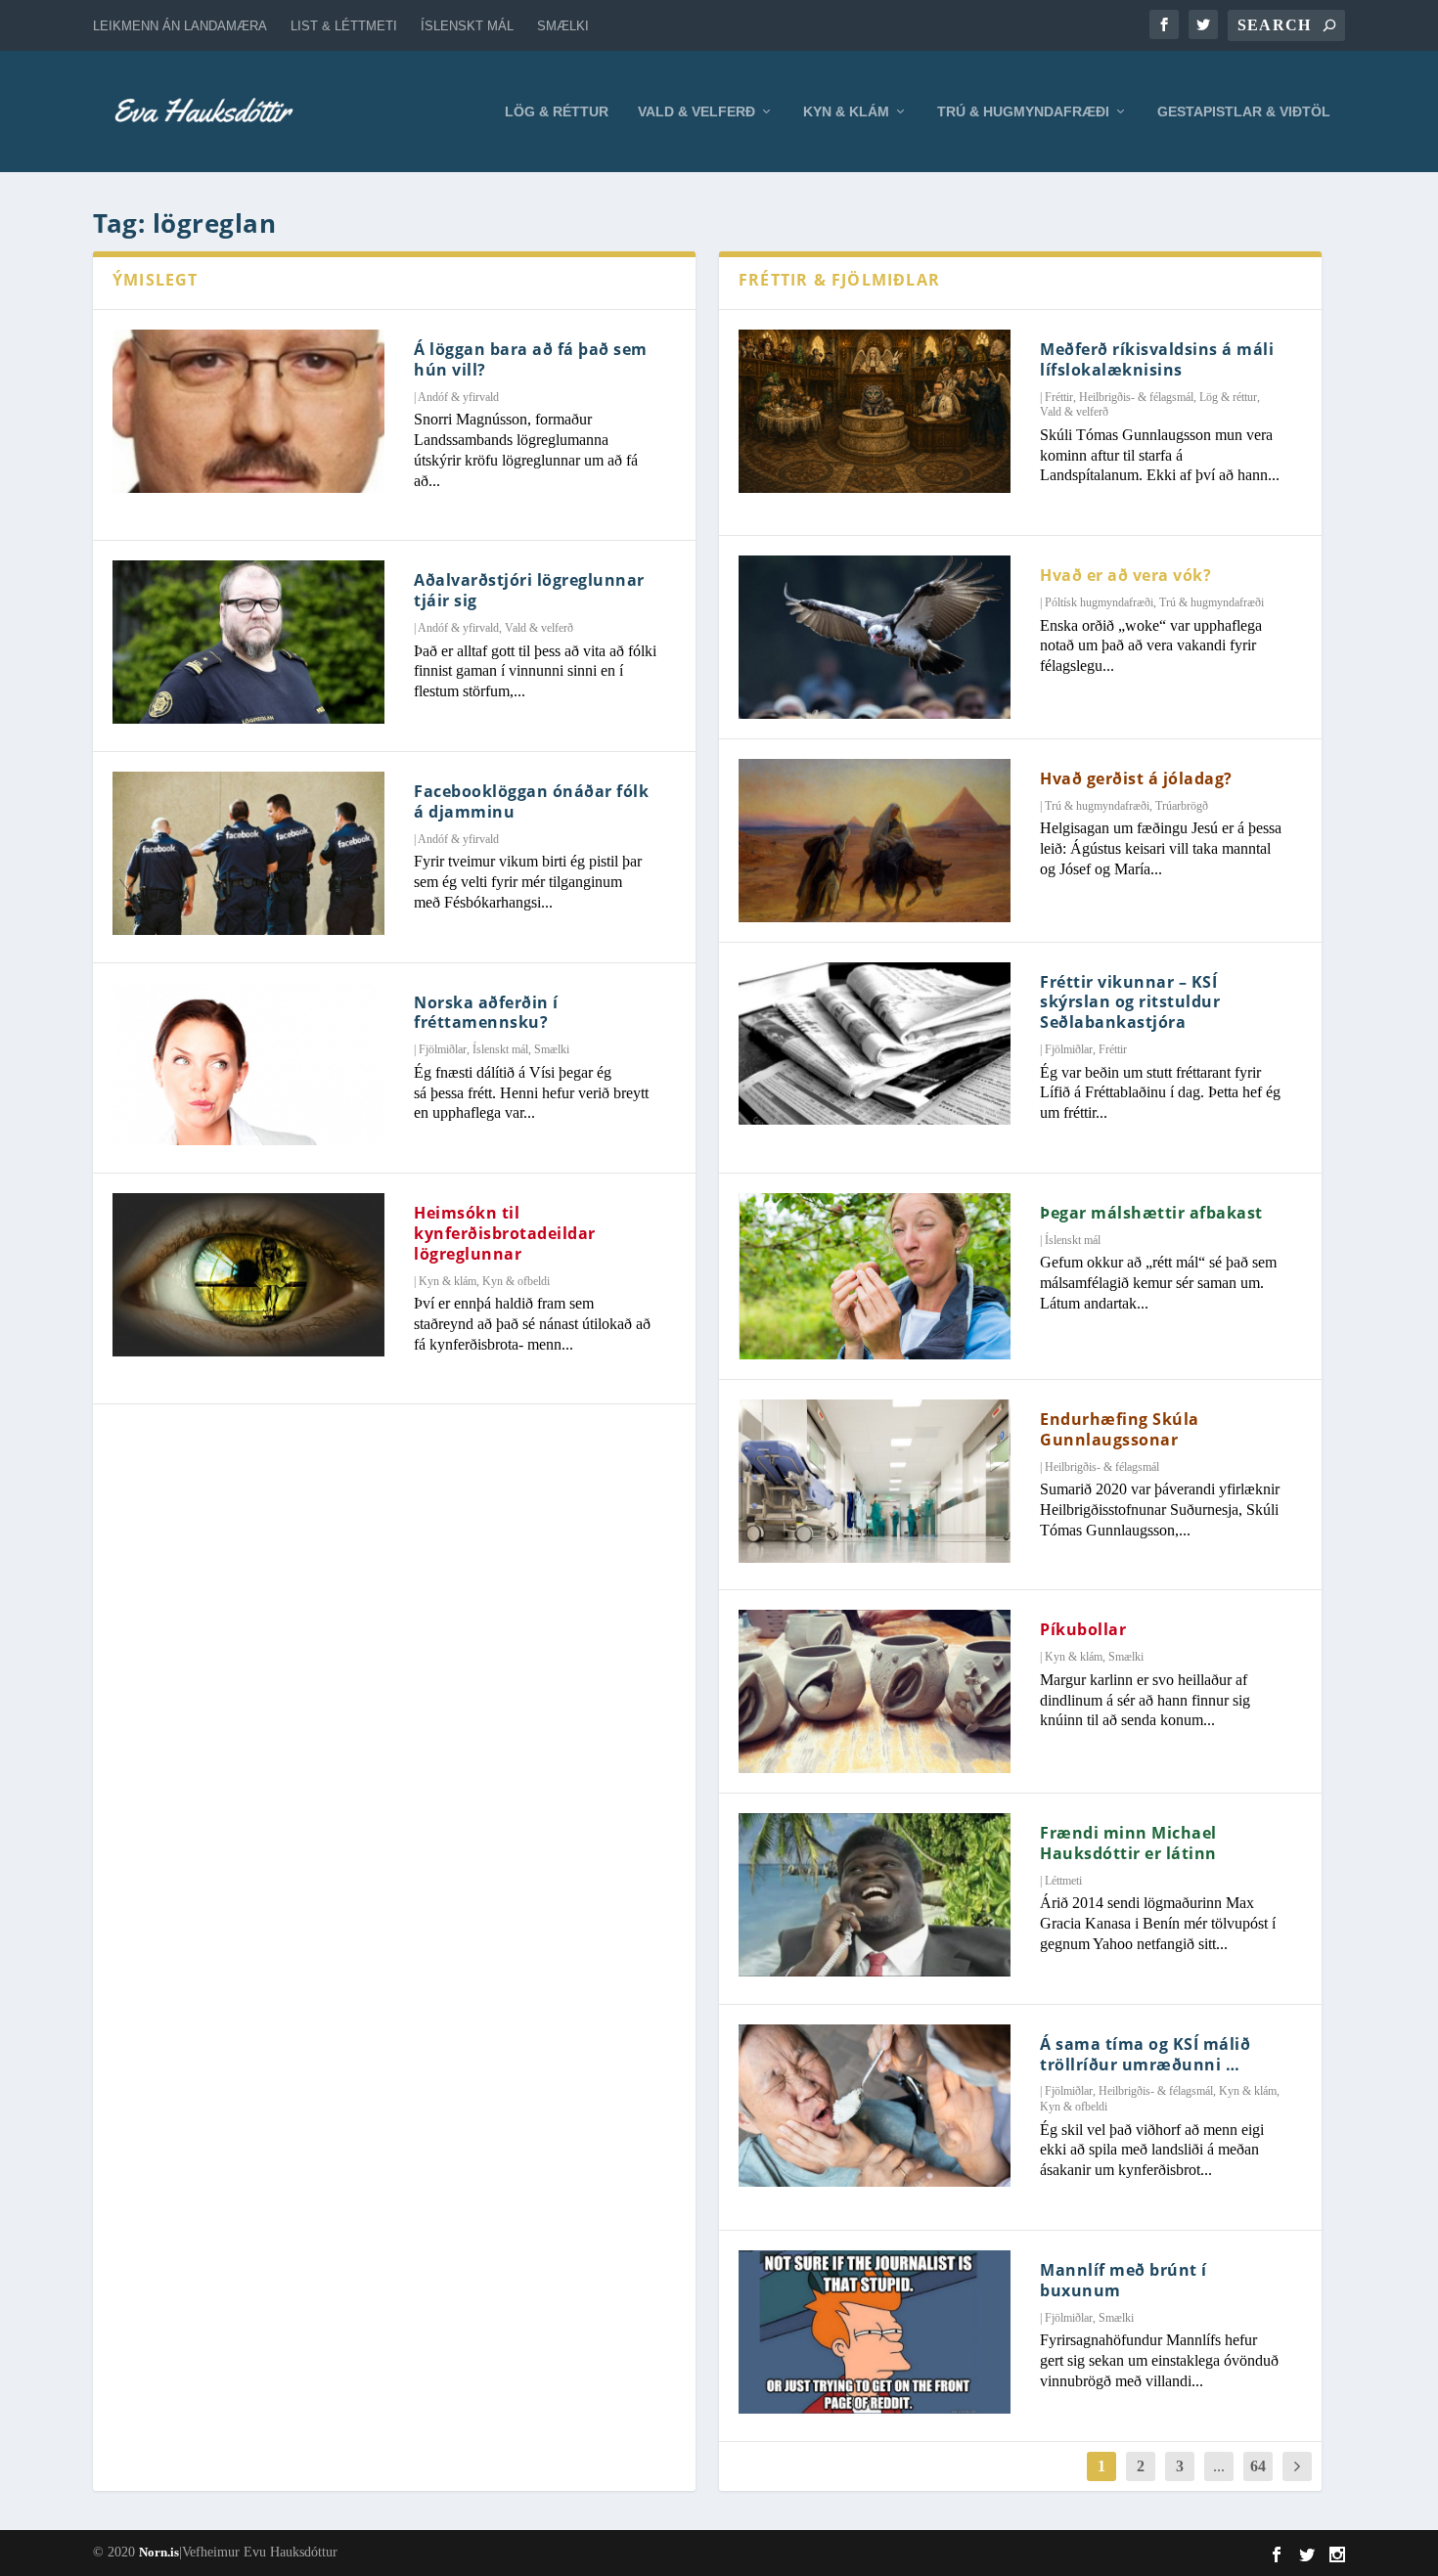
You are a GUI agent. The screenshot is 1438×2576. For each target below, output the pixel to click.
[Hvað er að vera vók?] (875, 637)
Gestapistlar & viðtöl (1244, 111)
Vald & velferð (697, 111)
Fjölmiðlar (443, 1049)
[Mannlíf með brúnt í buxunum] (875, 2332)
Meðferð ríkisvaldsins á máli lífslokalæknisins (1157, 359)
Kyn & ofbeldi (516, 1281)
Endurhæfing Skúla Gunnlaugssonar (1120, 1429)
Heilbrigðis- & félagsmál (1136, 397)
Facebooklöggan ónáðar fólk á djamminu (531, 801)
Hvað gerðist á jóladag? (1136, 778)
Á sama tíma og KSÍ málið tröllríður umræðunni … (1145, 2054)
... (1219, 2466)
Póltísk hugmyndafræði (1099, 602)
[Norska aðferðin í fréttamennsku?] (248, 1065)
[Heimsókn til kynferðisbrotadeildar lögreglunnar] (248, 1275)
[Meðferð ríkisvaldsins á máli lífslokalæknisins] (875, 411)
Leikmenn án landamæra (180, 26)
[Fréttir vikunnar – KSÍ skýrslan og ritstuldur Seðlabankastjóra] (875, 1044)
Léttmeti (1063, 1881)
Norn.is (159, 2552)
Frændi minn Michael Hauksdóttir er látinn (1128, 1843)
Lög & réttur (557, 111)
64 (1258, 2466)
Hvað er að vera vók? (1125, 575)
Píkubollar (1083, 1629)
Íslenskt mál (467, 26)
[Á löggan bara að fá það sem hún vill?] (248, 411)
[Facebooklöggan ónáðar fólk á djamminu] (248, 853)
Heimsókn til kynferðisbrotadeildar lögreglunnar (505, 1233)
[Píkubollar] (875, 1691)
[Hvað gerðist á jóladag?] (875, 841)
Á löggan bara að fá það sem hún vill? (531, 359)
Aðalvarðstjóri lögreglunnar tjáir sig (529, 590)
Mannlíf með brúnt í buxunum (1123, 2280)
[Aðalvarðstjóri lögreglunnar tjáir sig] (248, 642)
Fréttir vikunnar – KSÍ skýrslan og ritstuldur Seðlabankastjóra (1130, 1002)
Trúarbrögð (1182, 806)
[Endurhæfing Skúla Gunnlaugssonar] (875, 1481)
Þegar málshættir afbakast (1151, 1213)
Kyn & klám (846, 111)
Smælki (563, 26)
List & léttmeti (344, 26)
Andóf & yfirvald (458, 397)
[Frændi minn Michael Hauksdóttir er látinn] (875, 1895)
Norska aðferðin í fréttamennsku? (486, 1013)
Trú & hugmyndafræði (1023, 111)
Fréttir (1059, 397)
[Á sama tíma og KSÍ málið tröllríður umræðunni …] (875, 2106)
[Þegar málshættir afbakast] (875, 1276)
